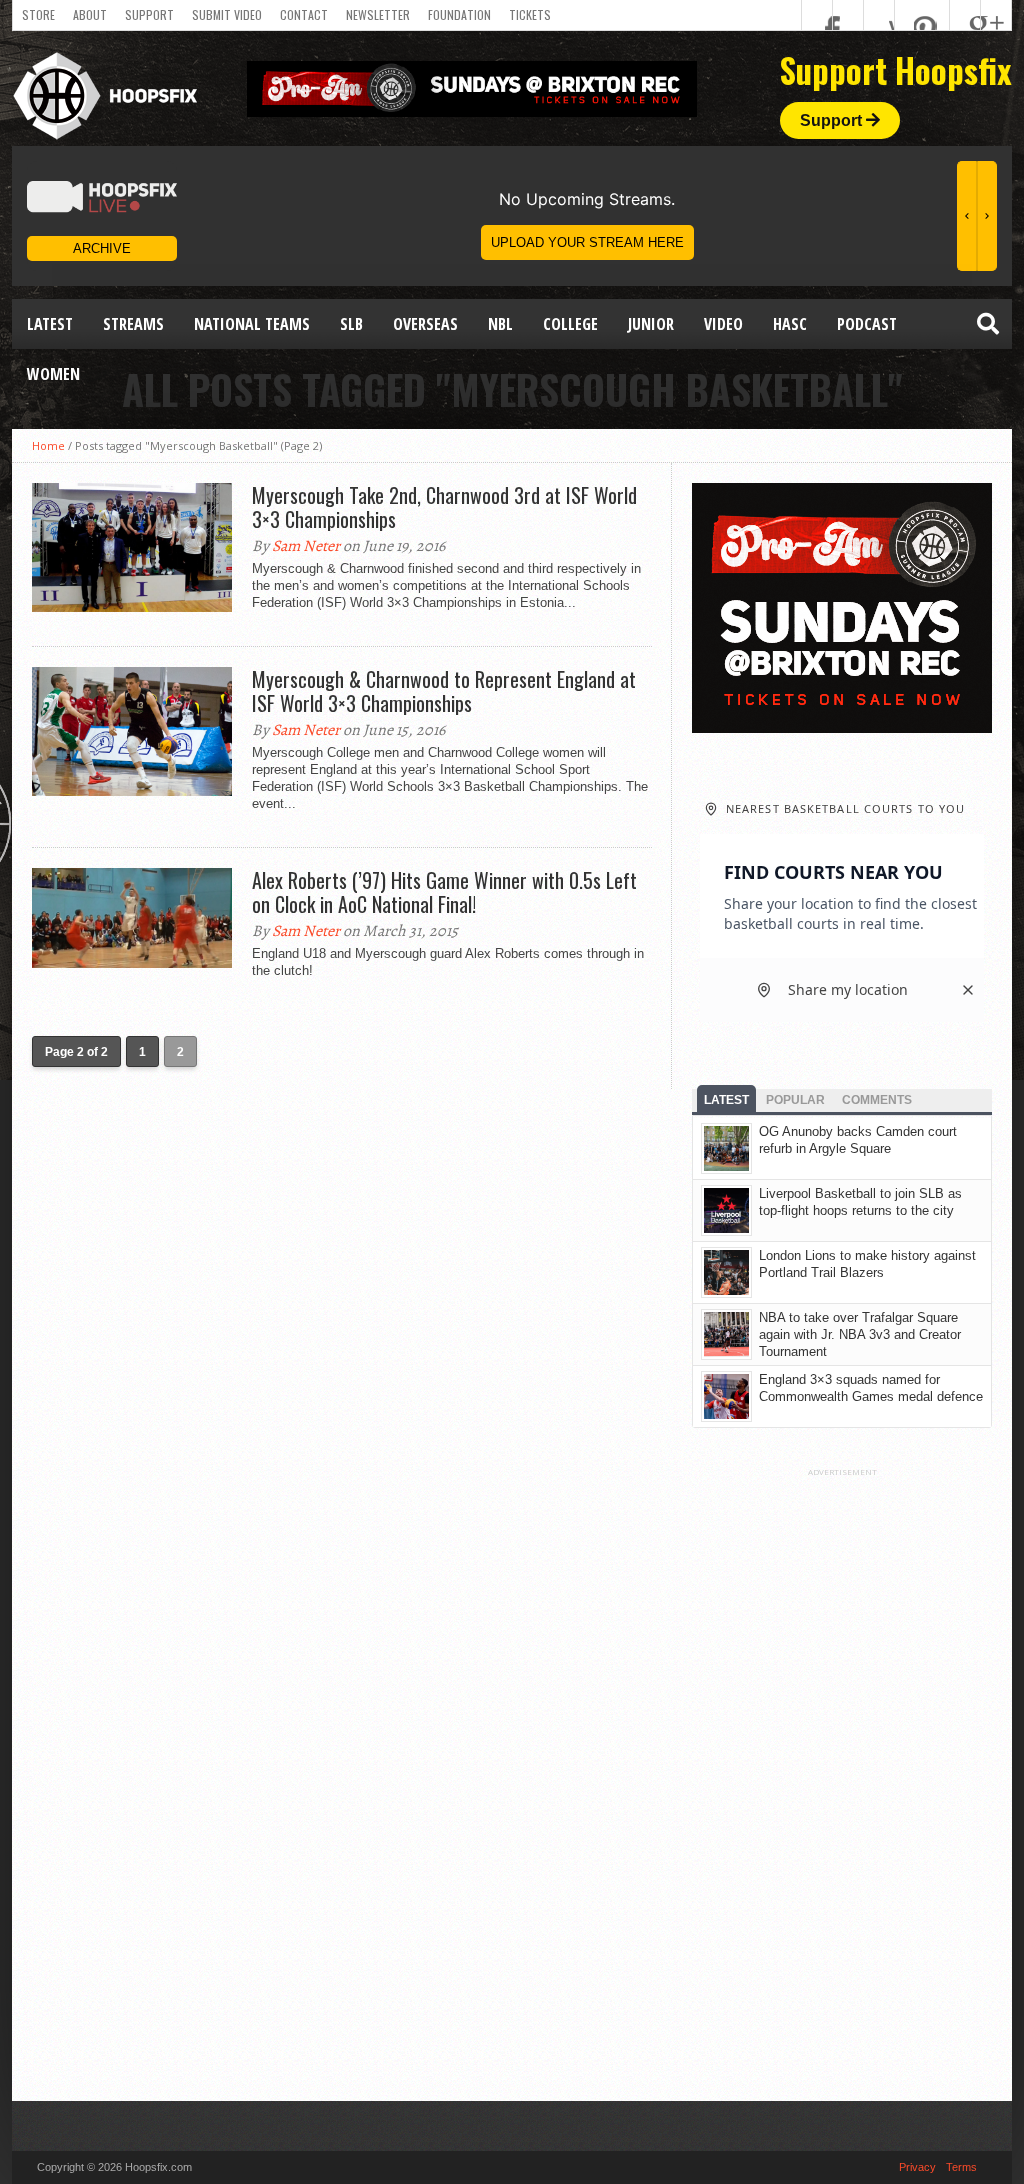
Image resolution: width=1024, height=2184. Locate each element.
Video (723, 324)
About (90, 14)
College (570, 324)
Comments (877, 1100)
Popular (795, 1100)
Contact (304, 14)
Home (48, 445)
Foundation (459, 14)
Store (38, 14)
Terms (961, 2167)
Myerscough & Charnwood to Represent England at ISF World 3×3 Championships (444, 691)
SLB (351, 324)
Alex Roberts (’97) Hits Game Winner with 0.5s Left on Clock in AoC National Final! (444, 892)
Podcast (867, 324)
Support (149, 14)
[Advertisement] (842, 1777)
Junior (651, 324)
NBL (500, 324)
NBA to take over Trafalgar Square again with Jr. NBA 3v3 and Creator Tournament (860, 1334)
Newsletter (378, 14)
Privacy (917, 2167)
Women (53, 374)
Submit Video (227, 14)
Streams (133, 324)
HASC (790, 324)
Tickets (530, 14)
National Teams (252, 324)
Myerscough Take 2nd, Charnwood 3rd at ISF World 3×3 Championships (444, 507)
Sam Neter (306, 546)
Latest (50, 324)
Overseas (425, 324)
